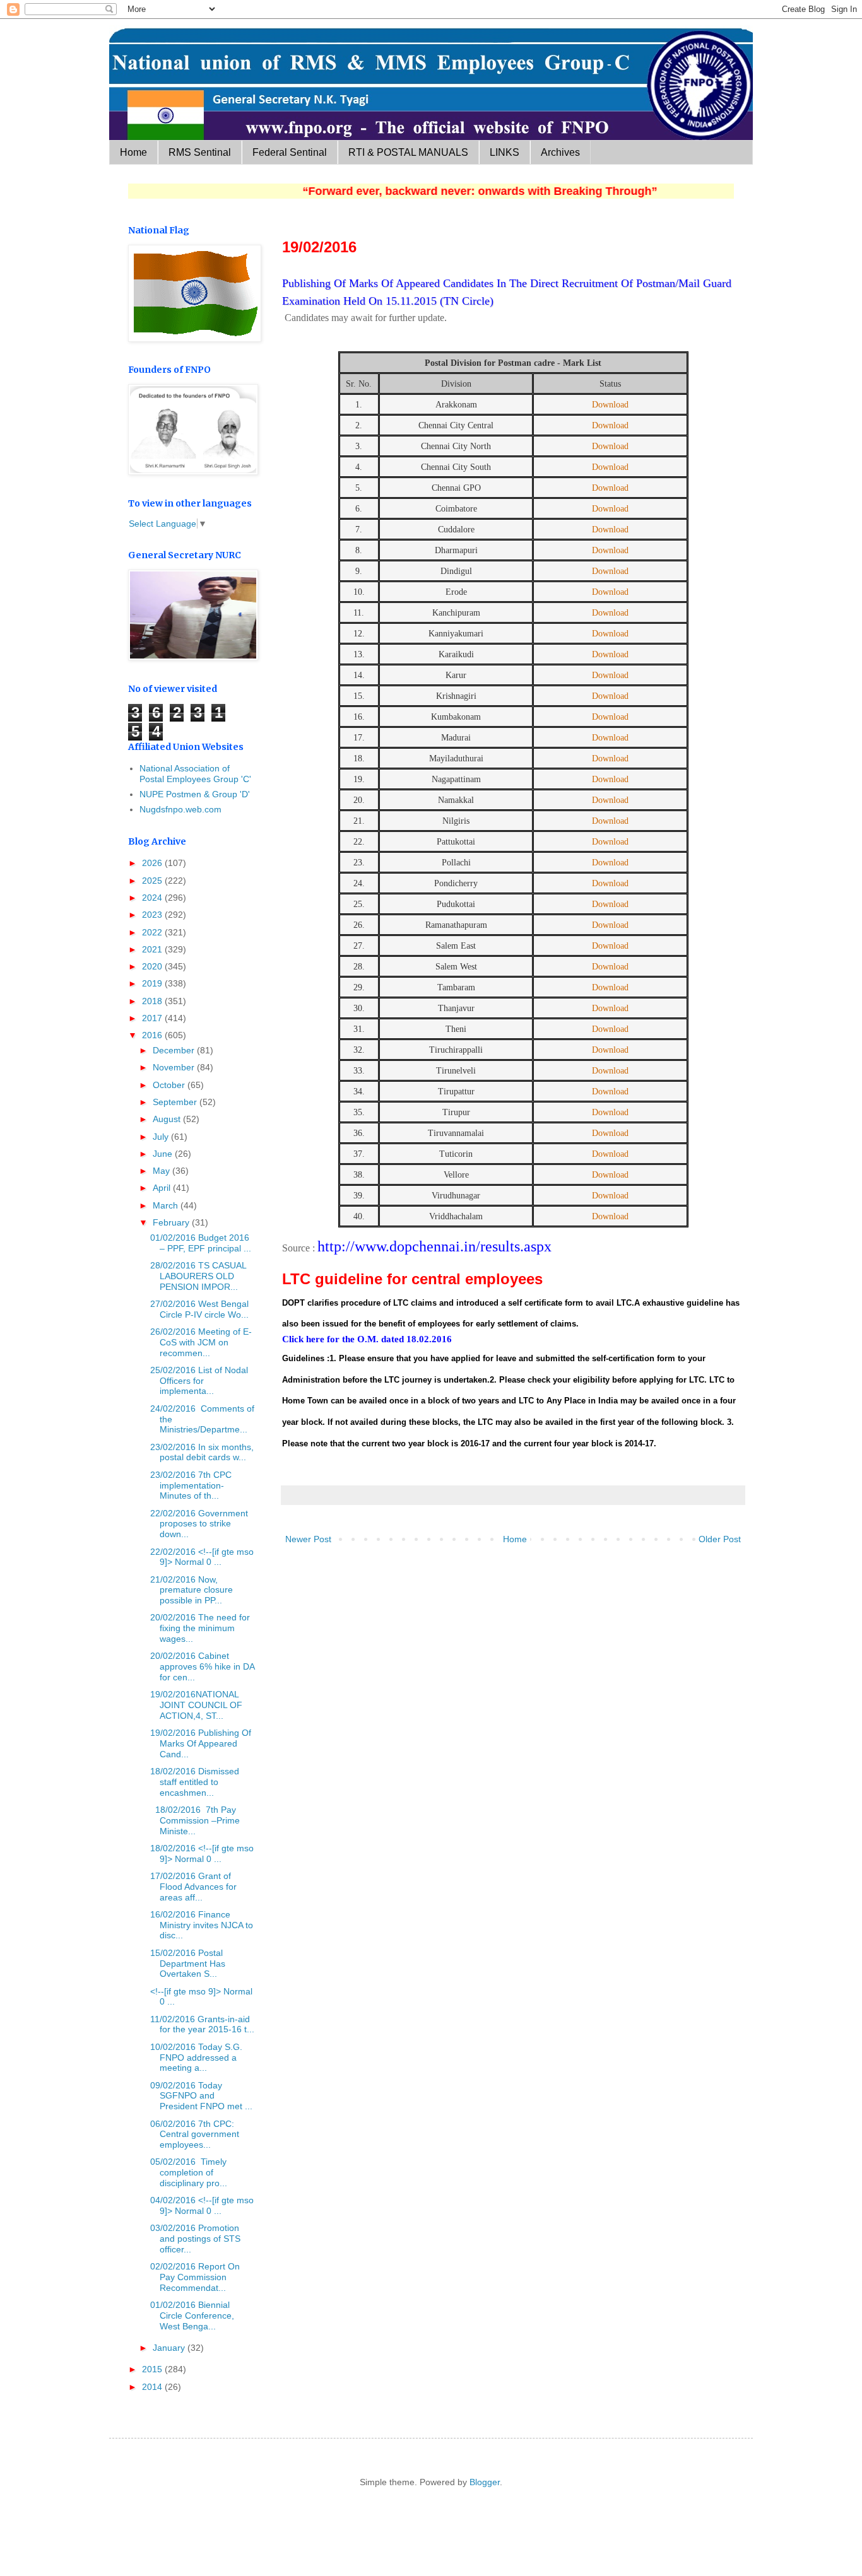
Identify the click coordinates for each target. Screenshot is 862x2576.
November (175, 1067)
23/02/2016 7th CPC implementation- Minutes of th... (191, 1485)
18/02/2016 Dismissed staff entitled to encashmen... (195, 1782)
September (176, 1102)
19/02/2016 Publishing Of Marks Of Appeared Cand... (201, 1743)
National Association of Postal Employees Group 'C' (195, 774)
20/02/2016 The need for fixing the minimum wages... (200, 1628)
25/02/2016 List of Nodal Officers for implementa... (199, 1381)
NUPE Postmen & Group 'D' (195, 794)
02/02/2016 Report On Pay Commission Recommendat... (195, 2277)
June (164, 1154)
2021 (153, 949)
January (170, 2348)
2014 (153, 2387)
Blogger (485, 2482)
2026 (153, 863)
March (167, 1205)
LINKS (505, 152)
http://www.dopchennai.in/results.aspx (434, 1246)
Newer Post (308, 1539)
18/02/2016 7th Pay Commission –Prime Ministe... (195, 1820)
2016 (153, 1035)
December (175, 1050)
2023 (153, 915)
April (163, 1188)
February (172, 1222)
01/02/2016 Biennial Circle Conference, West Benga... (192, 2315)
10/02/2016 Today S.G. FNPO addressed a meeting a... (196, 2058)
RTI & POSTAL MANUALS (408, 152)
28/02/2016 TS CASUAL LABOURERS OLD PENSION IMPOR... (198, 1276)
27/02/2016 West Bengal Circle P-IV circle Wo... (199, 1309)
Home (133, 152)
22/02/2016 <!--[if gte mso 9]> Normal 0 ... (202, 1557)
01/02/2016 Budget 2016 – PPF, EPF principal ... (201, 1243)
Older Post (720, 1539)
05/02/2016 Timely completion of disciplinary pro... (189, 2172)
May (162, 1171)
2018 (153, 1001)
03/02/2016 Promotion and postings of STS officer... (195, 2239)
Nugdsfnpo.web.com (180, 809)
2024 (153, 898)
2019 (153, 983)
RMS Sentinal (200, 152)
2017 (153, 1018)
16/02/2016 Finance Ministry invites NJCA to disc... (202, 1925)
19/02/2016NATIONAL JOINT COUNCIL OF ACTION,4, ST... (196, 1705)
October (170, 1085)
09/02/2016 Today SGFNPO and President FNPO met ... (201, 2096)
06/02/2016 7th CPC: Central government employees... (195, 2134)
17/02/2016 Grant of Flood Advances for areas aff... (193, 1887)
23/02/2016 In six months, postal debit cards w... (202, 1452)
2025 (153, 881)
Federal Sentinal (290, 152)
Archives (560, 152)
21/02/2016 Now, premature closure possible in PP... (192, 1590)
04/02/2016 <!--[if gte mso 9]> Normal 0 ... (202, 2205)
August (168, 1119)
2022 (153, 932)
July (162, 1137)
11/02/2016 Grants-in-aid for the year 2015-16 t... (202, 2024)
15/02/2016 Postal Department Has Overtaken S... (188, 1964)
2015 (153, 2369)
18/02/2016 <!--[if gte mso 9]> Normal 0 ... (202, 1853)
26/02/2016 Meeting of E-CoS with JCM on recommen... (201, 1342)
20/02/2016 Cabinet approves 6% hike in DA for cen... (202, 1666)
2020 (153, 966)
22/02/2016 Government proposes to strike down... (199, 1524)
